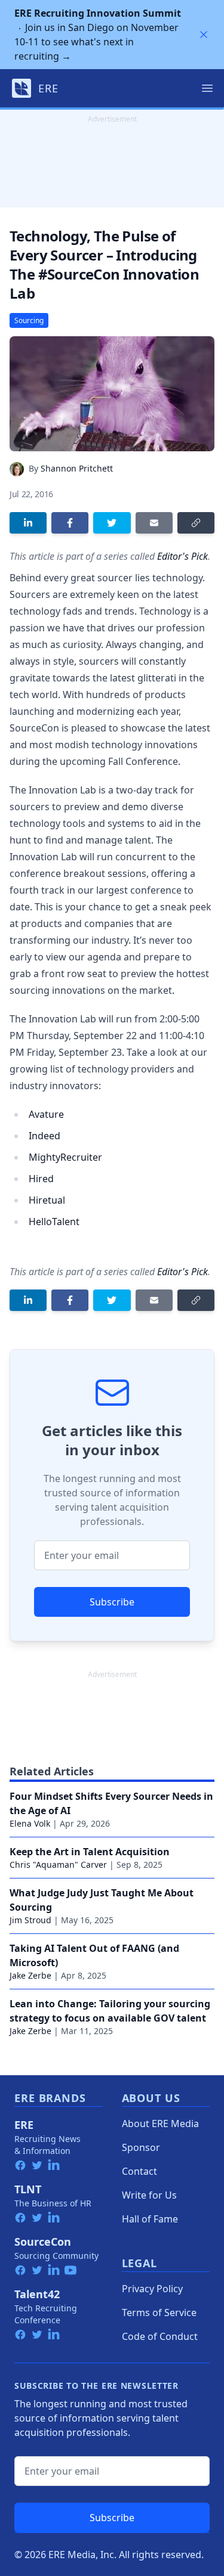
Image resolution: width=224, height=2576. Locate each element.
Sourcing (29, 320)
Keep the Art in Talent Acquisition (90, 1852)
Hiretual (47, 1200)
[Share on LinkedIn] (28, 523)
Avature (46, 1114)
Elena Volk (30, 1823)
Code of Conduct (160, 2336)
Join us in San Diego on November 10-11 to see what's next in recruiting (98, 35)
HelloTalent (54, 1222)
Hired (41, 1179)
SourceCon (43, 2242)
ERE (24, 2125)
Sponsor (141, 2147)
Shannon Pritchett (77, 468)
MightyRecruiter (65, 1157)
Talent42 (37, 2294)
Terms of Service (159, 2312)
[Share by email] (154, 523)
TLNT (28, 2189)
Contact (139, 2171)
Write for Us (149, 2195)
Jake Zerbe (30, 1975)
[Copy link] (196, 523)
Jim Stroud (30, 1920)
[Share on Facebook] (70, 523)
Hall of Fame (150, 2219)
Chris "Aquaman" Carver (58, 1864)
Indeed (45, 1136)
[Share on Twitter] (112, 523)
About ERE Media (160, 2124)
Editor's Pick (182, 556)
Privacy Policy (152, 2289)
